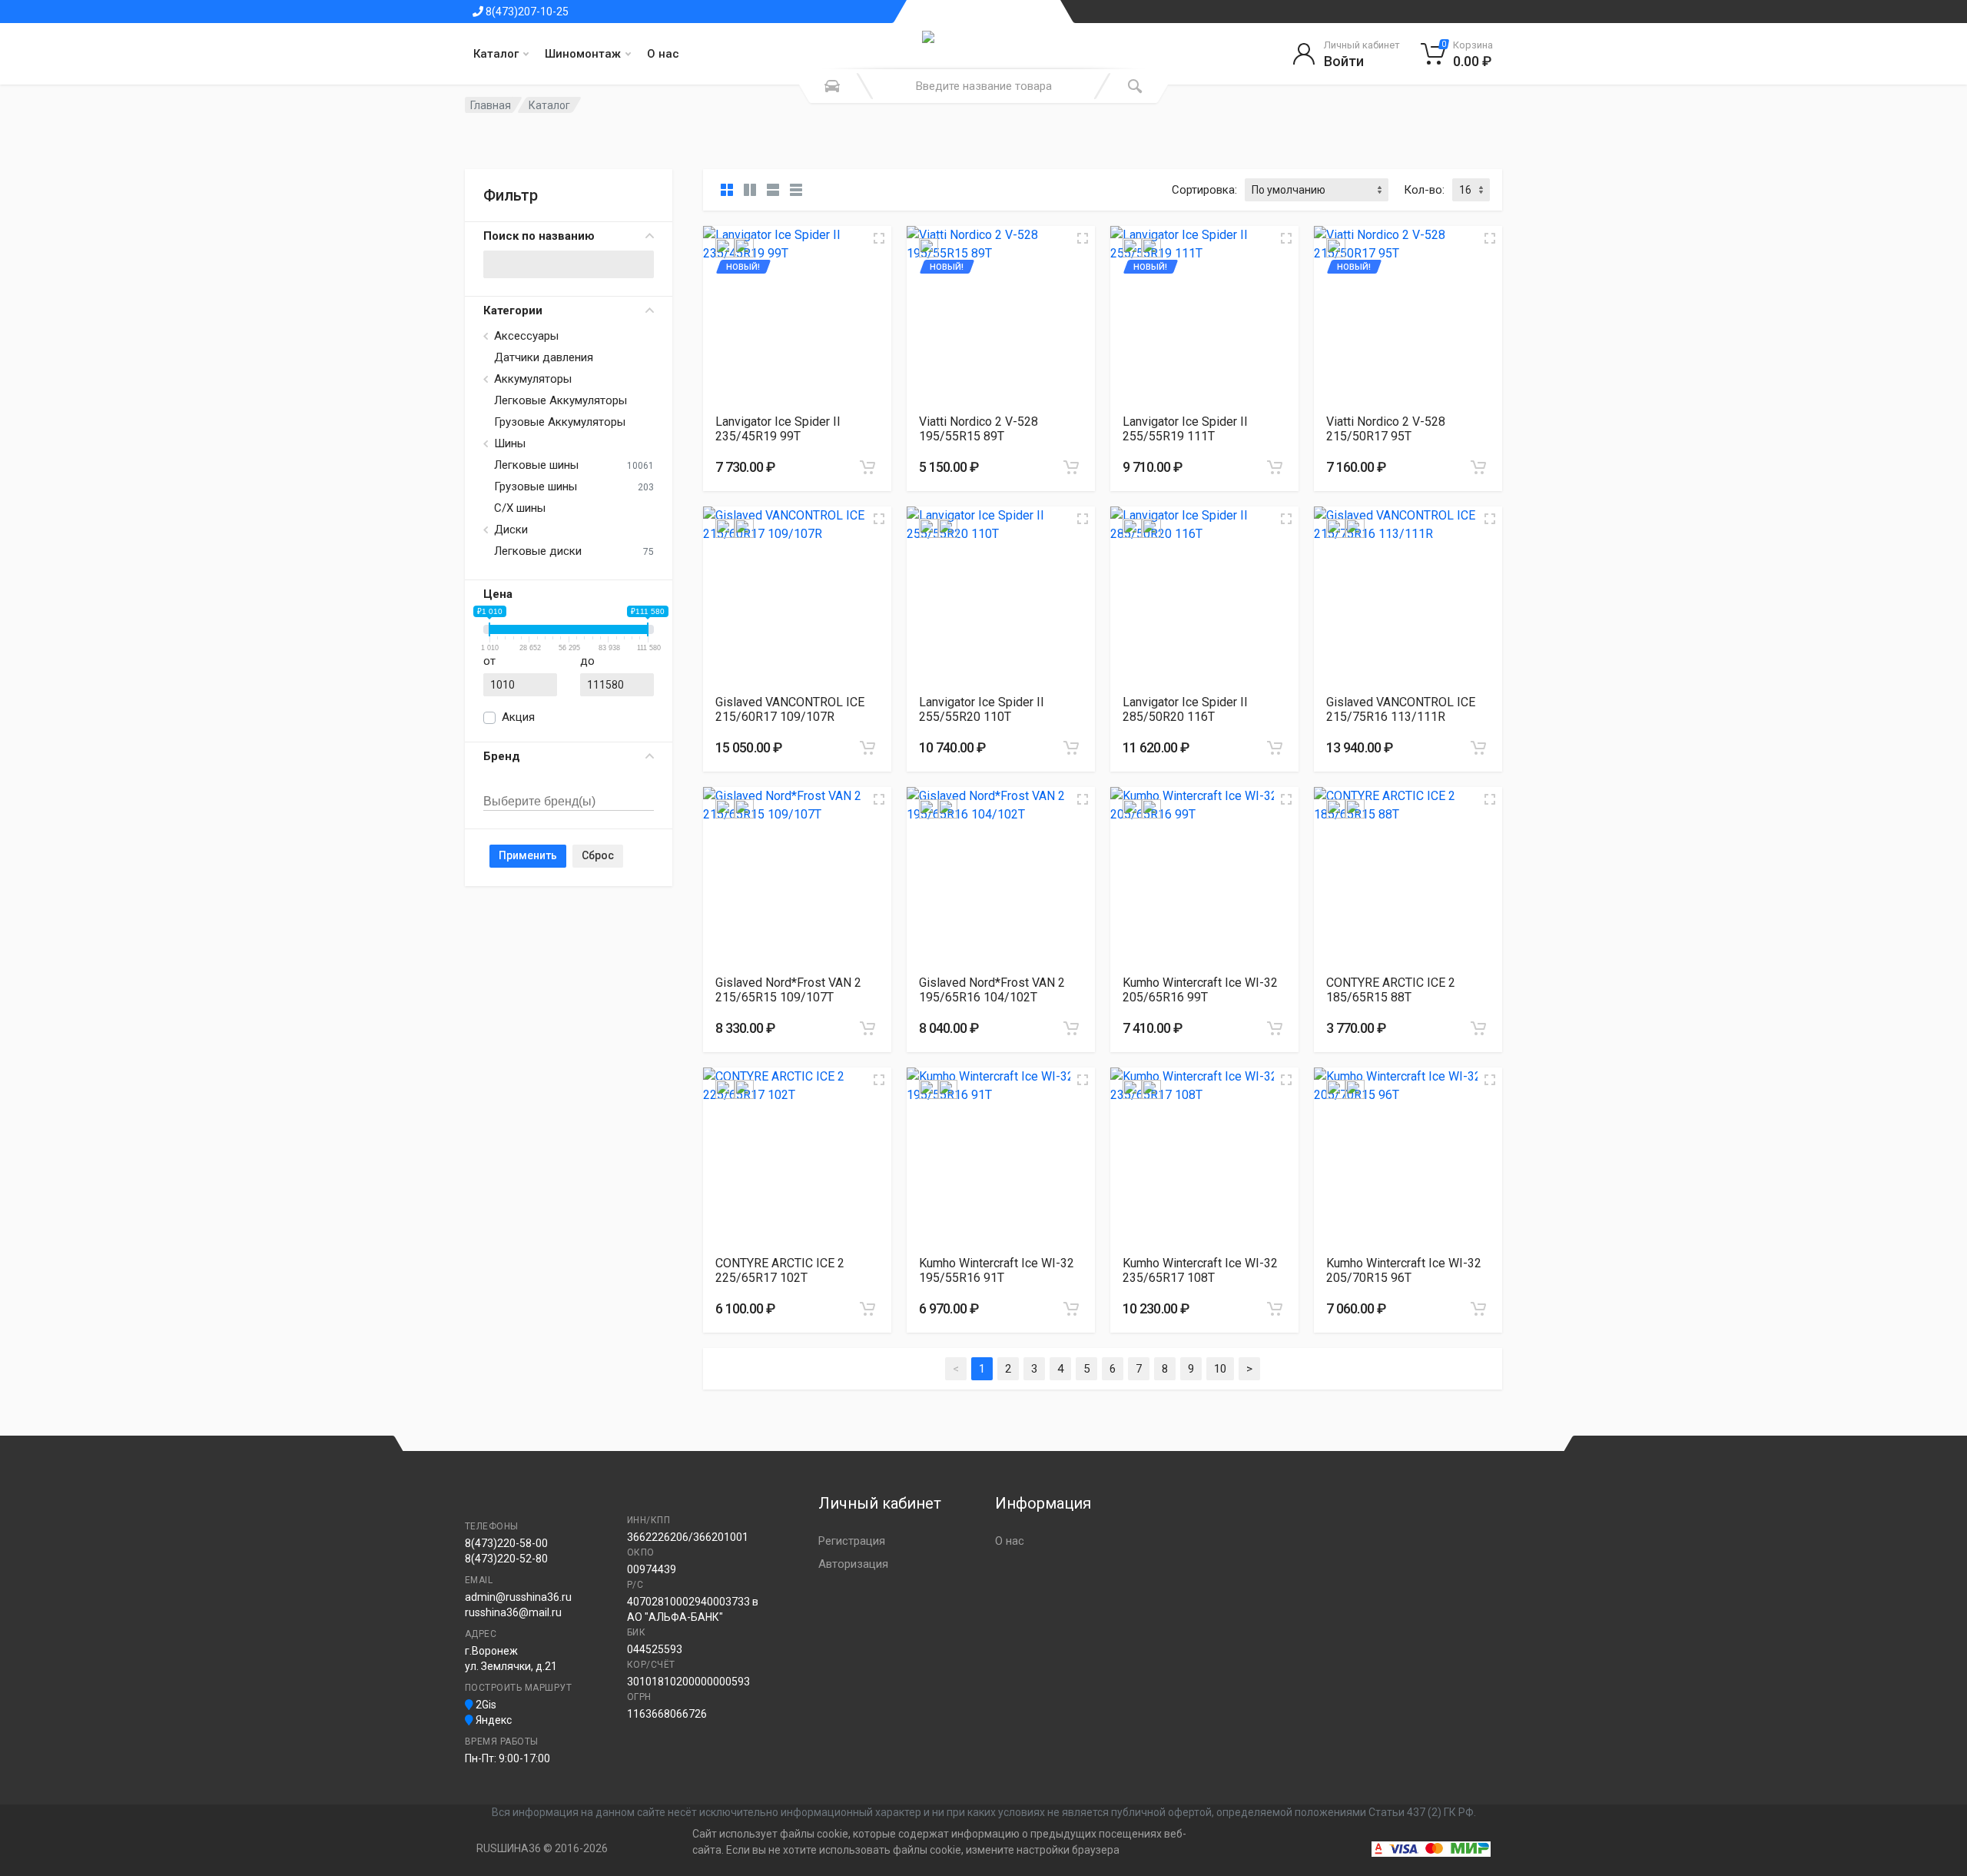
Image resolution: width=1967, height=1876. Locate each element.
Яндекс (493, 1720)
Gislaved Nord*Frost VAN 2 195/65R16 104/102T (992, 990)
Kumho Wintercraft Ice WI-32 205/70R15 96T (1404, 1270)
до (587, 661)
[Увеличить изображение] (879, 238)
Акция (518, 717)
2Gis (485, 1705)
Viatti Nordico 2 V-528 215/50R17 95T (1386, 429)
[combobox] (569, 785)
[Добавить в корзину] (867, 467)
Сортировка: (1204, 190)
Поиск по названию (539, 236)
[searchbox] (555, 802)
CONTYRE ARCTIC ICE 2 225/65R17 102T (780, 1270)
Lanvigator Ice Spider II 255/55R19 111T (1185, 429)
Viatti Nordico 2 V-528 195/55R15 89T (979, 429)
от (489, 661)
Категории (513, 310)
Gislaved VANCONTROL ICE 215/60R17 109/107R (790, 709)
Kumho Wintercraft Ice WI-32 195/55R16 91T (997, 1270)
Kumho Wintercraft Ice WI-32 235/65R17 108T (1200, 1270)
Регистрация (852, 1541)
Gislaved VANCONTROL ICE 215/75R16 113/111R (1401, 709)
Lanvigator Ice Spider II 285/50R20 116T (1185, 709)
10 (1220, 1369)
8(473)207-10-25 (526, 12)
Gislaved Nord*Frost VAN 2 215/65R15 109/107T (788, 990)
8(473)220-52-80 (506, 1559)
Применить (528, 855)
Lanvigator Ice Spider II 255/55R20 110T (982, 709)
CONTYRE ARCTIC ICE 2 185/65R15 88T (1391, 990)
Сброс (598, 855)
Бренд (502, 756)
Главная (491, 105)
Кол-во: (1424, 190)
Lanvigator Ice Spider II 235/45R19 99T (778, 429)
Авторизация (853, 1564)
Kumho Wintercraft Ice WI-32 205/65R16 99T (1200, 990)
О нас (663, 54)
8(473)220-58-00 (506, 1543)
